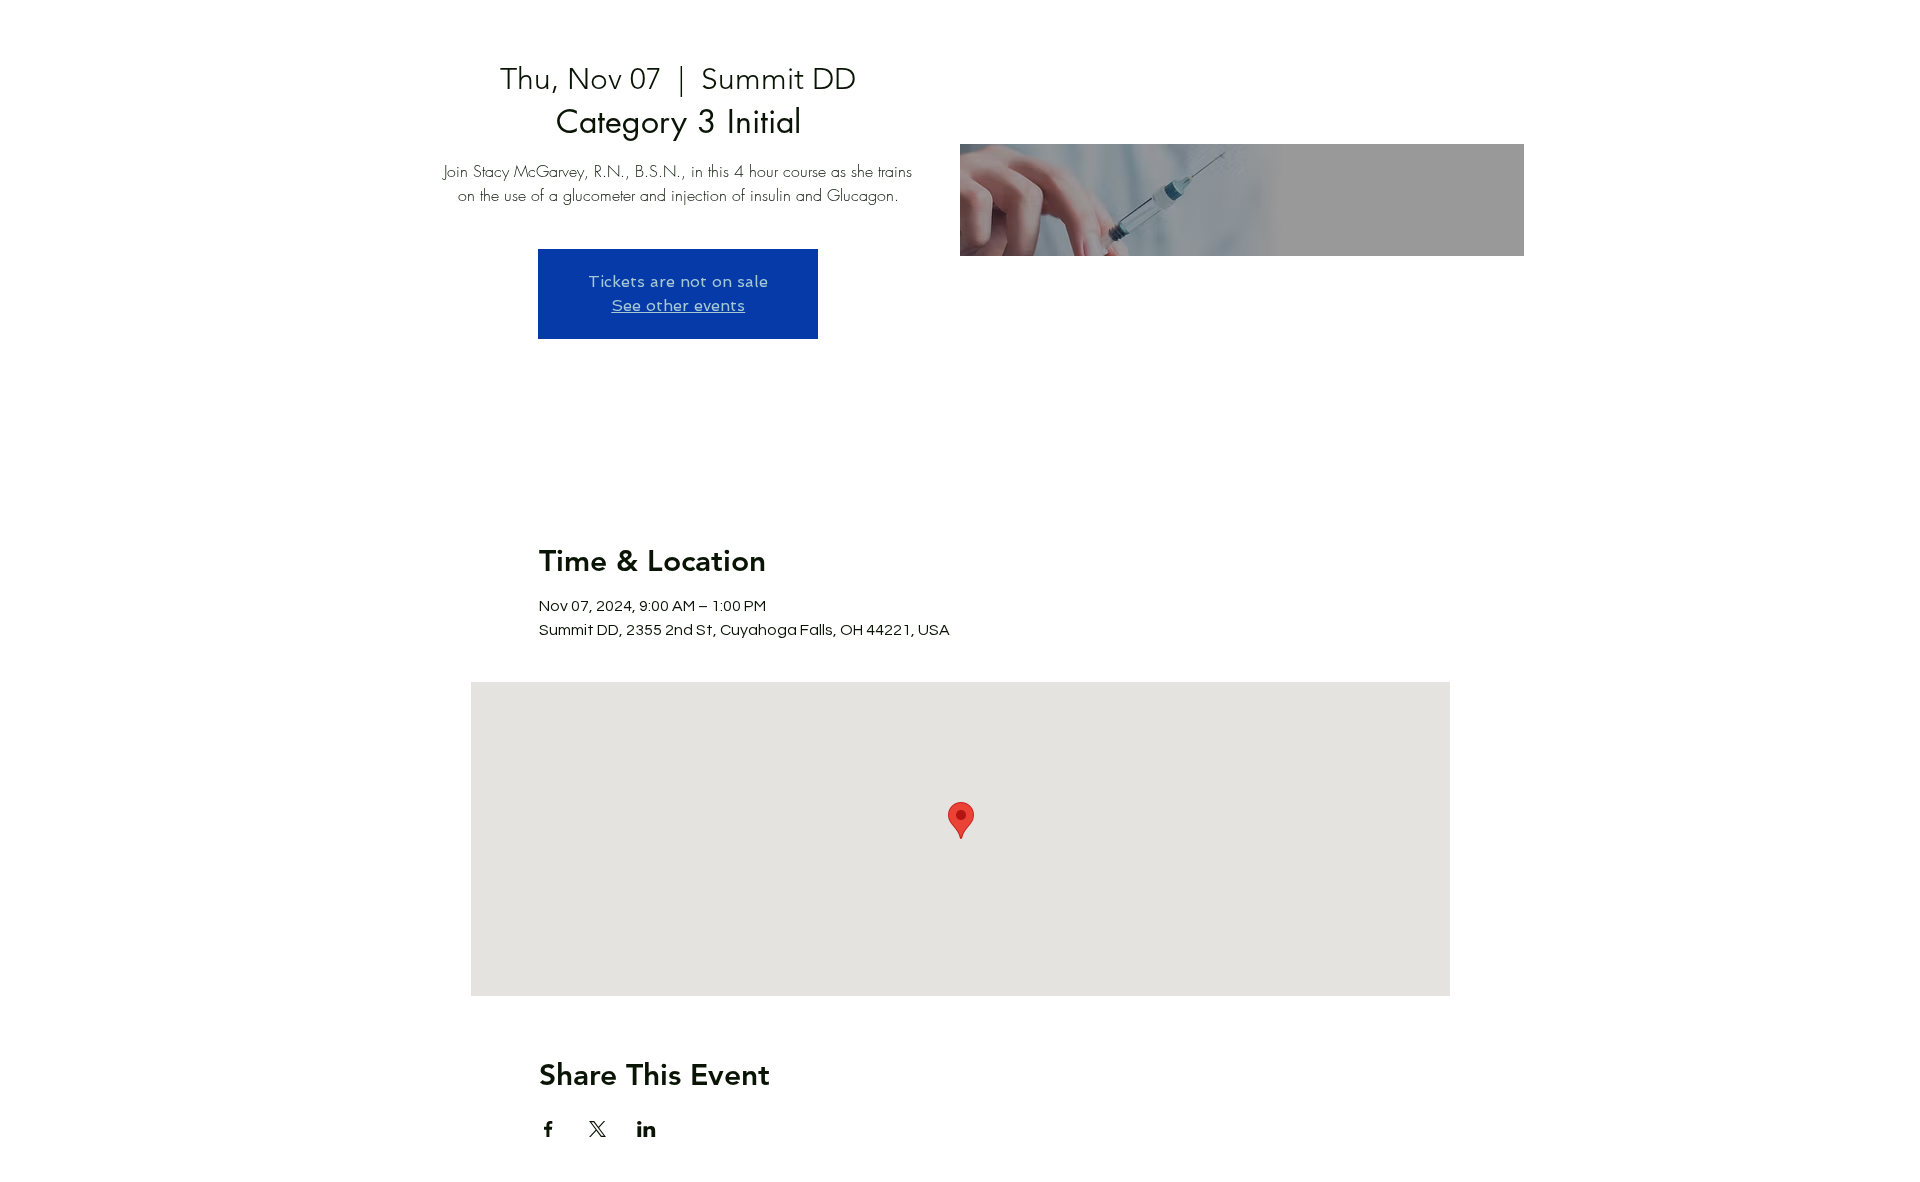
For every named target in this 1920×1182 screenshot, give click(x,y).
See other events (678, 305)
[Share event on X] (597, 1129)
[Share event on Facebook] (548, 1129)
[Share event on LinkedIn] (646, 1129)
